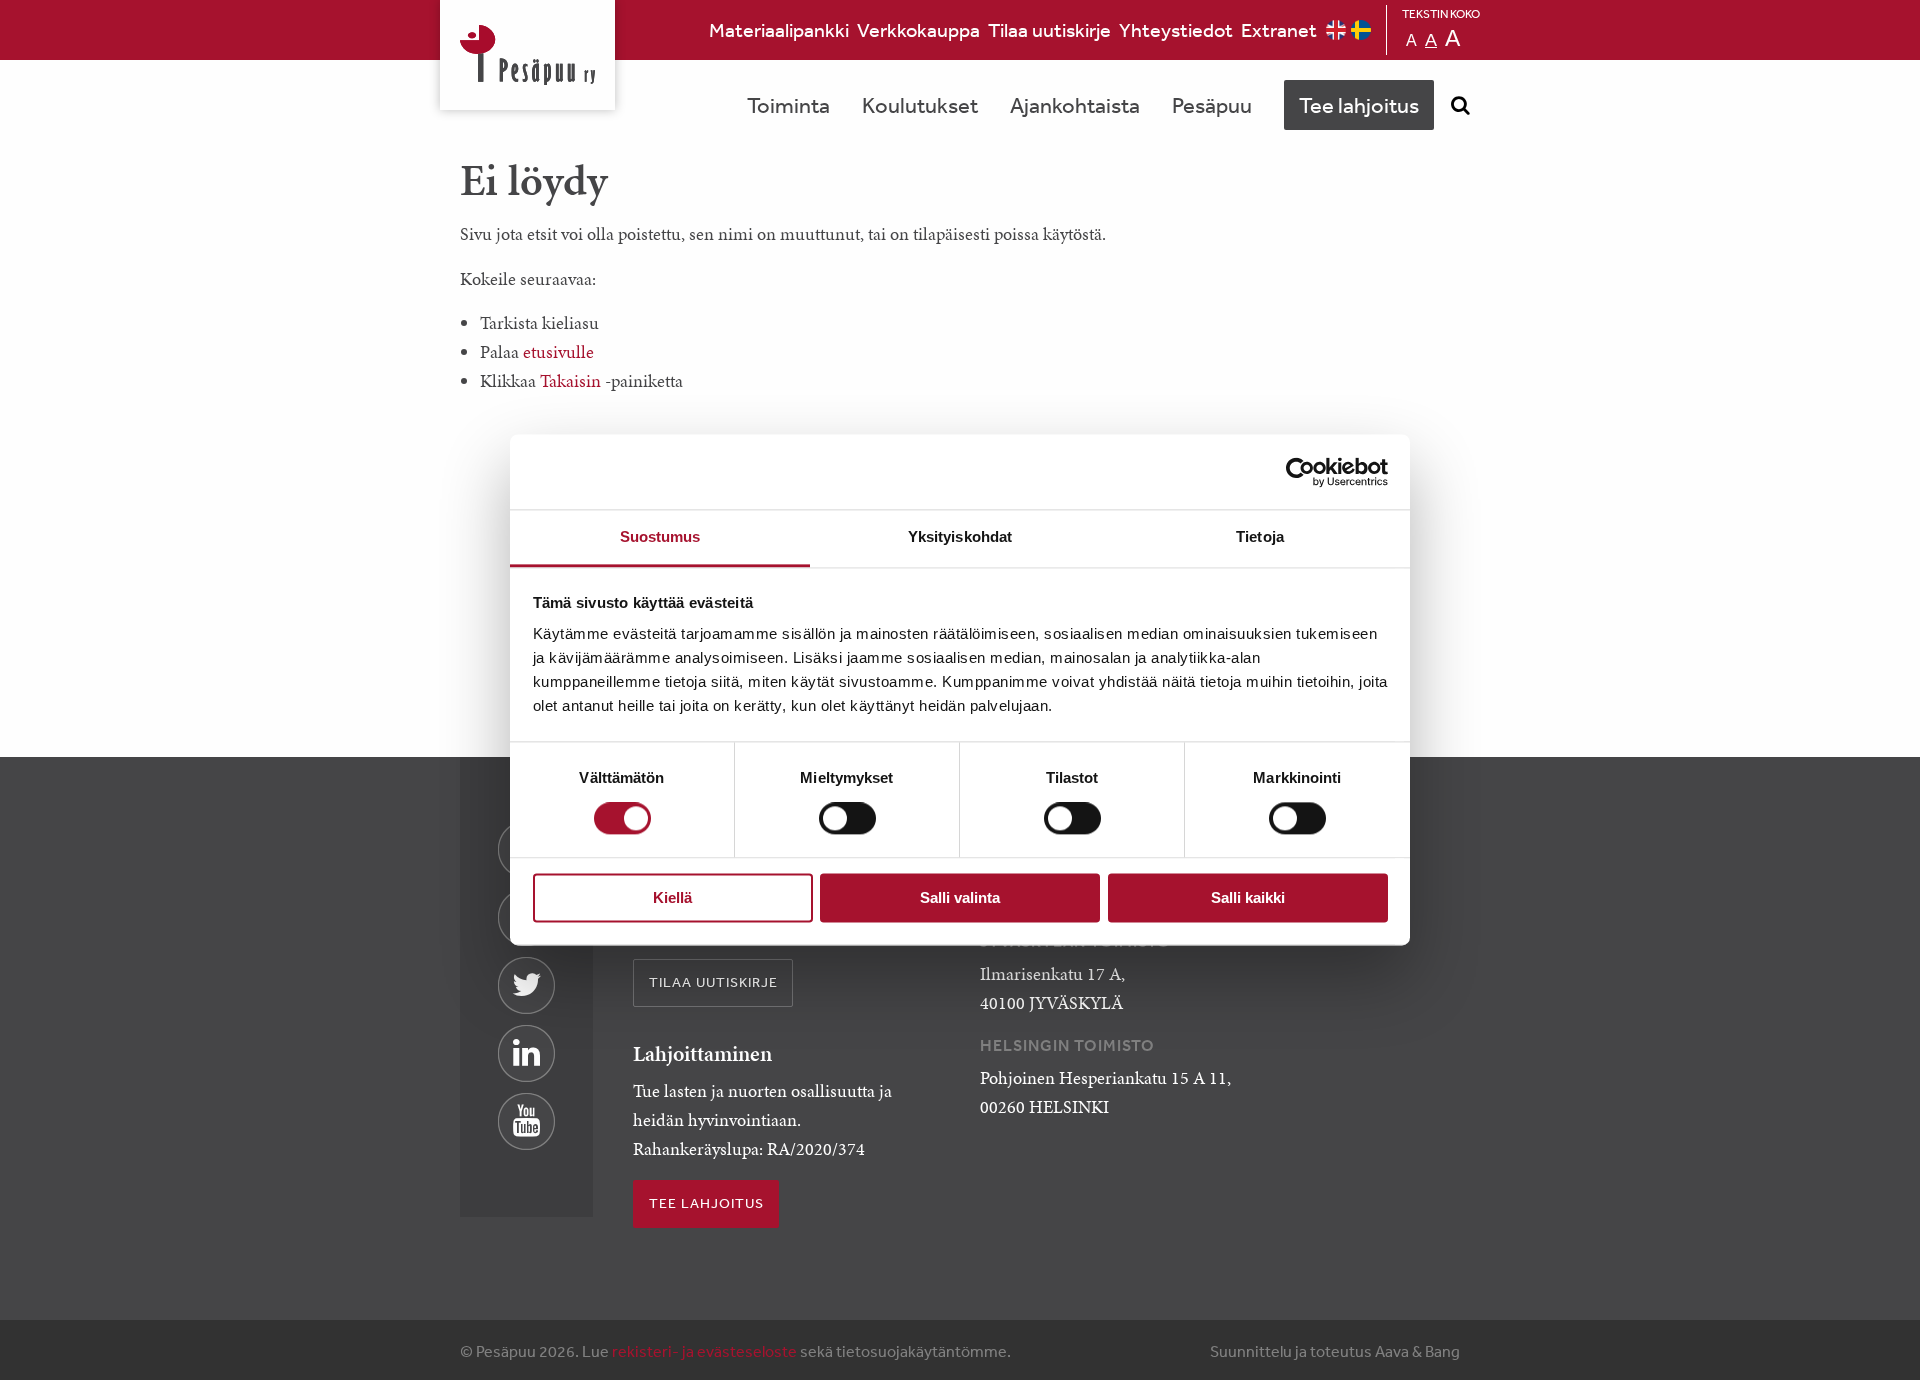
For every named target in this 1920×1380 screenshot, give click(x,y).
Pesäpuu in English (1336, 30)
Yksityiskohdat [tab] (960, 536)
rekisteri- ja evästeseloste (704, 1351)
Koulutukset (920, 105)
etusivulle (558, 351)
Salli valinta (960, 897)
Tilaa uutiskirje (1049, 29)
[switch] (847, 819)
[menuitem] (779, 30)
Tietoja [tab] (1260, 536)
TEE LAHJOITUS (706, 1203)
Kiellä (672, 897)
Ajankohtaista (1075, 105)
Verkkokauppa (918, 29)
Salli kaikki (1248, 897)
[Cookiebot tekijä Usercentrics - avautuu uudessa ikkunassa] (1300, 472)
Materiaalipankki (779, 29)
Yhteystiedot (1176, 29)
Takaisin (570, 380)
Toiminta (788, 105)
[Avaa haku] (1460, 105)
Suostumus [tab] (660, 536)
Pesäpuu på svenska (1361, 30)
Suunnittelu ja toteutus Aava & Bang (1335, 1351)
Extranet (1279, 29)
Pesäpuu (527, 55)
